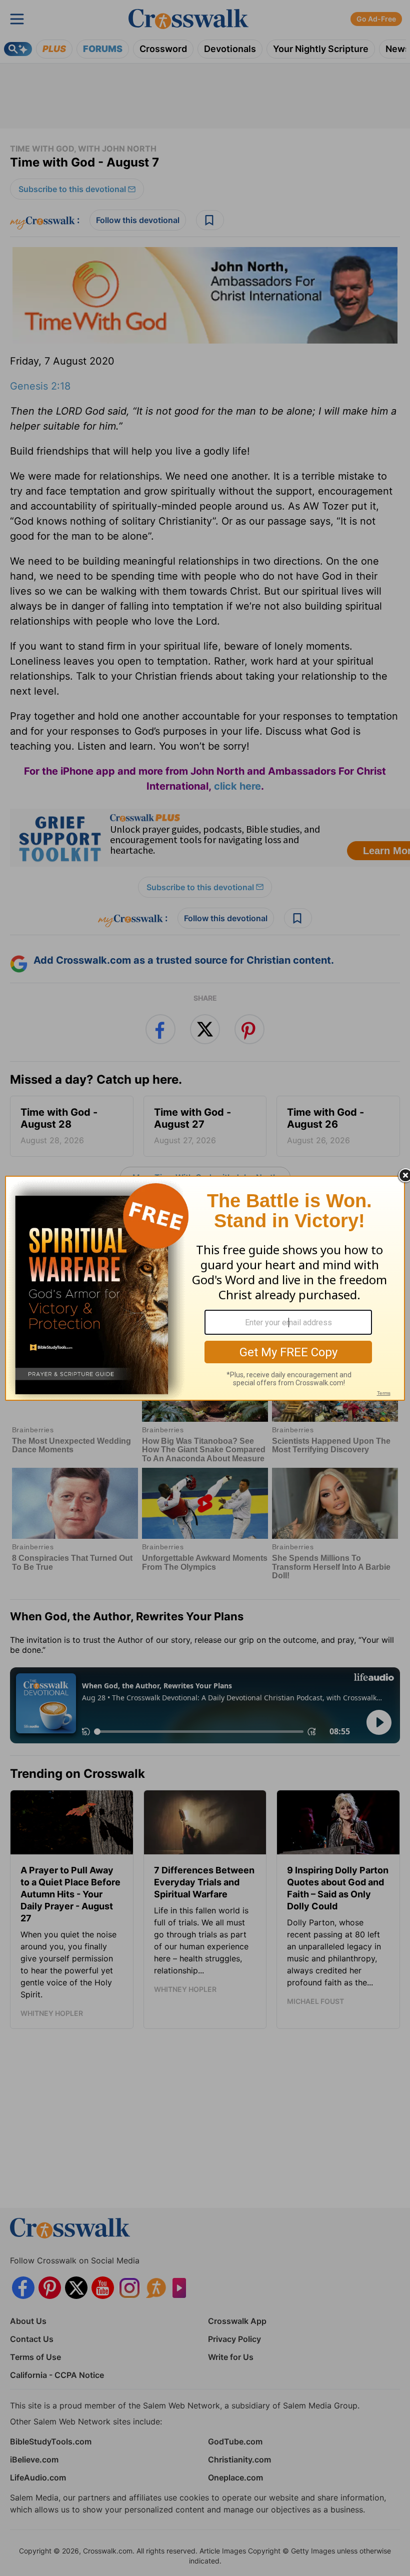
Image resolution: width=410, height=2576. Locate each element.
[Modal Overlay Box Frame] (205, 1288)
